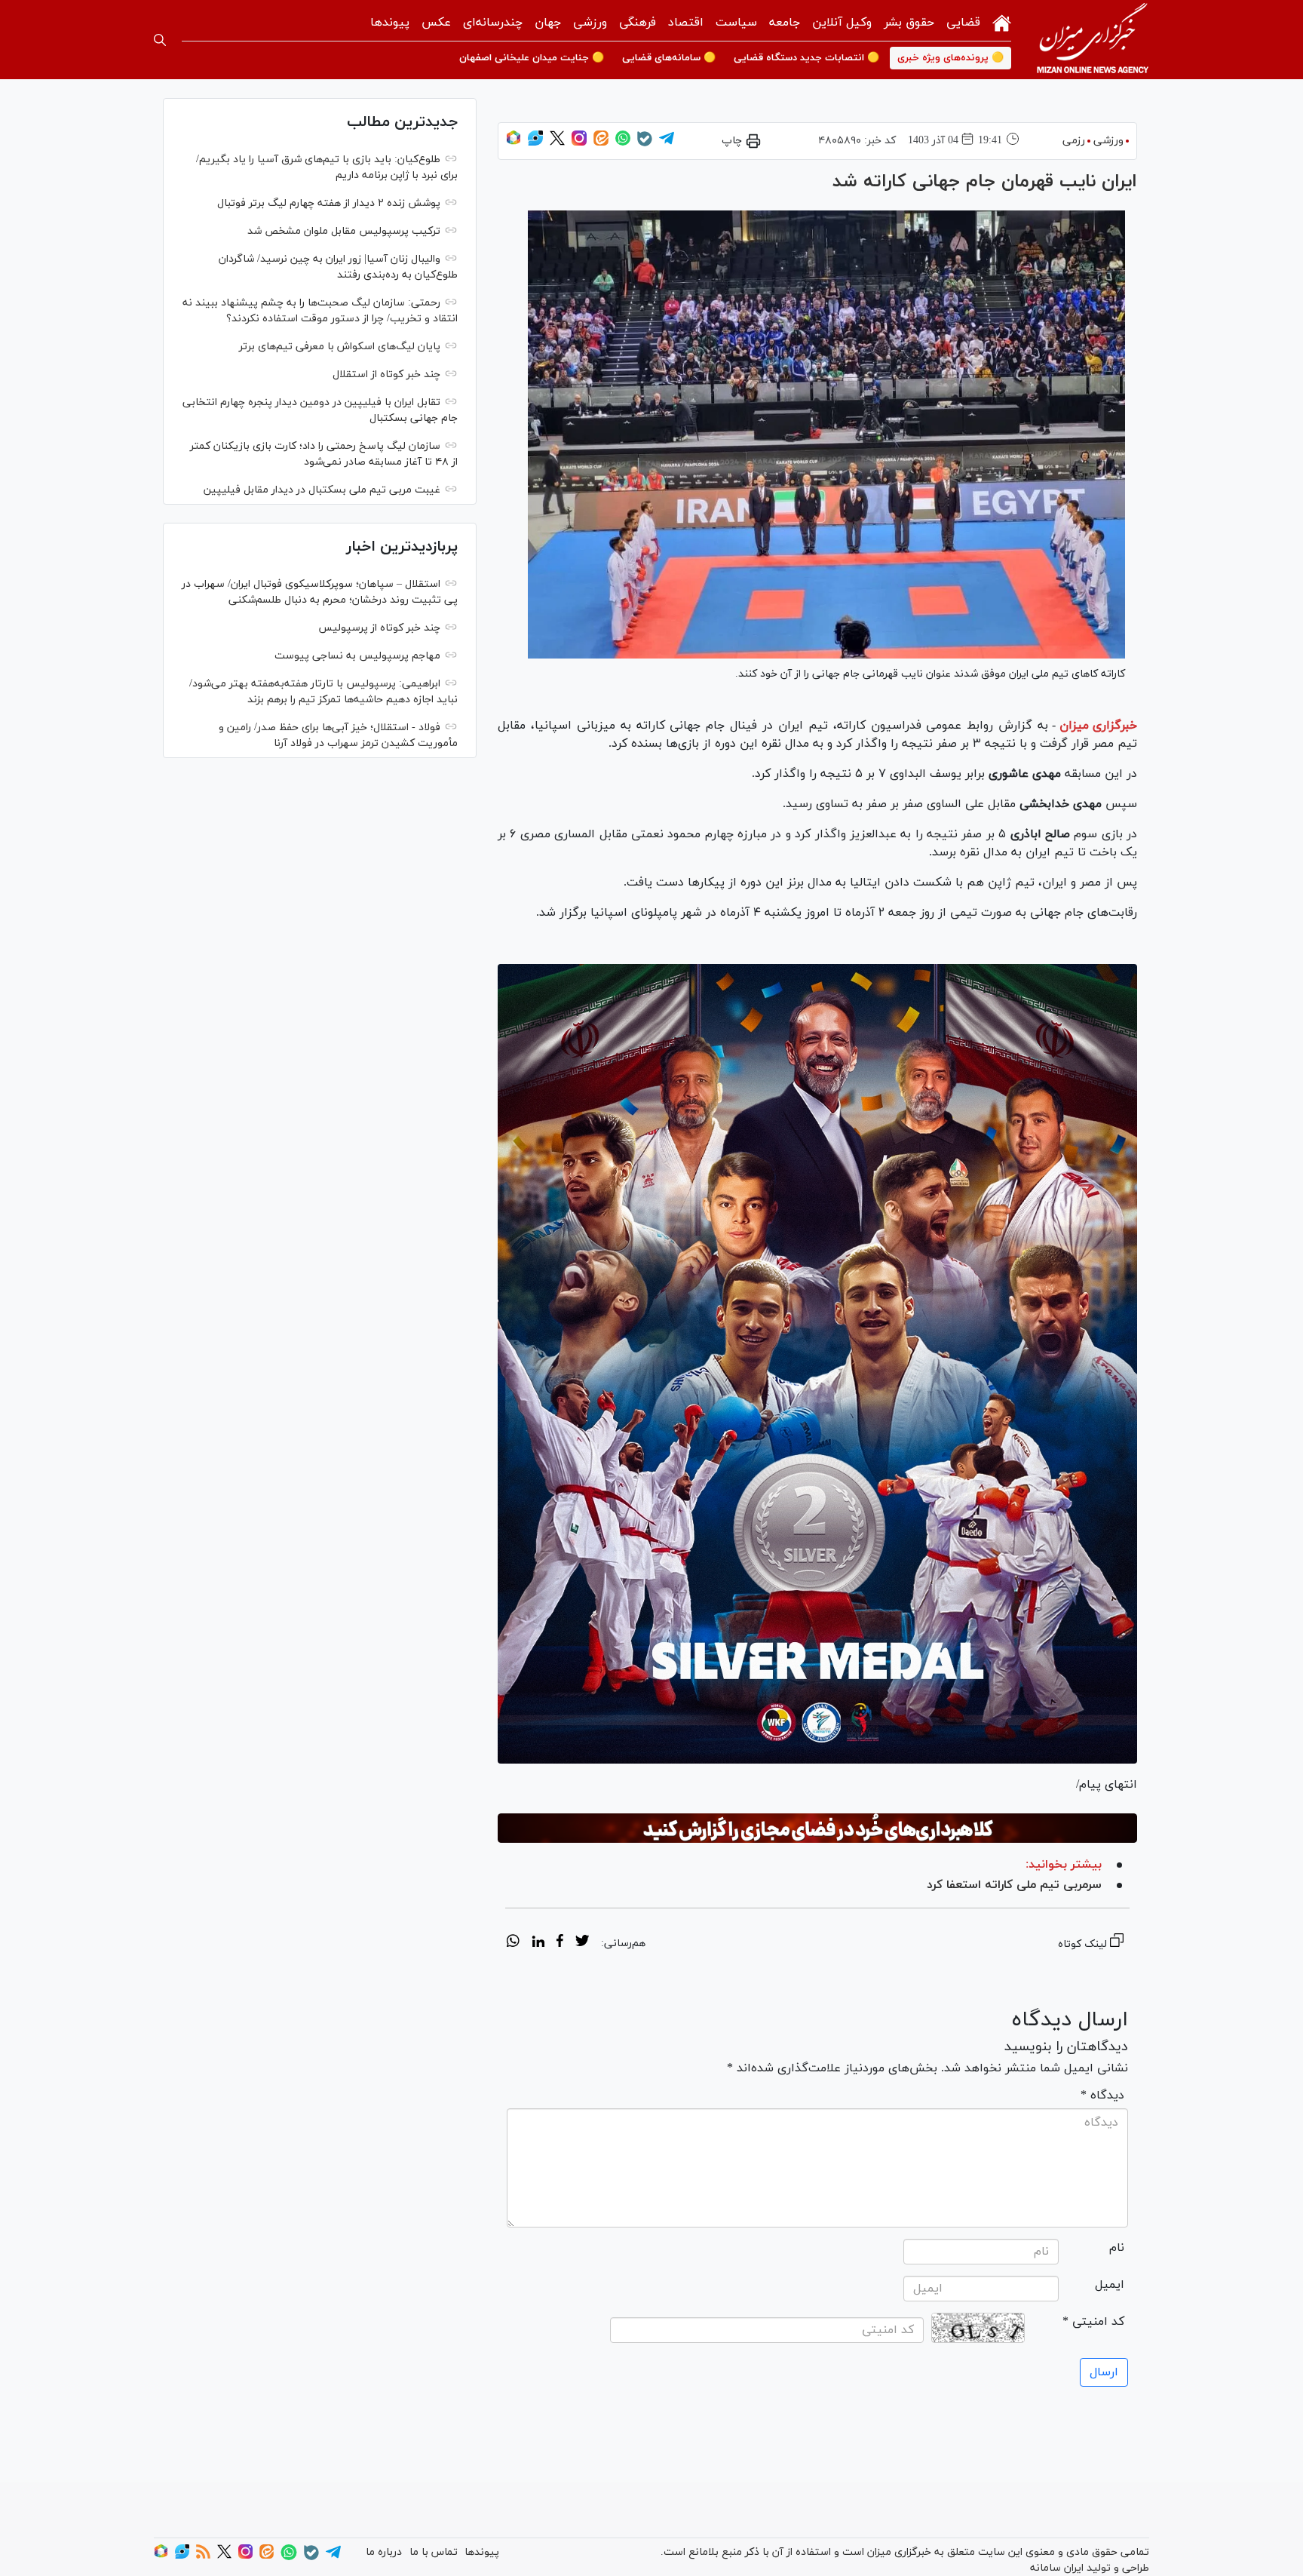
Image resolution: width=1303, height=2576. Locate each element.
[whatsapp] (513, 1943)
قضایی (963, 23)
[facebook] (560, 1943)
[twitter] (582, 1943)
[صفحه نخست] (1002, 21)
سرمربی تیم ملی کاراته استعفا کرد (1014, 1885)
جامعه (785, 23)
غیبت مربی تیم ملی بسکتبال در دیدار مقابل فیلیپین (322, 490)
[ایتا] (601, 143)
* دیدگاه (1102, 2095)
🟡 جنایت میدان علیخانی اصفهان (532, 58)
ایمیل (1110, 2285)
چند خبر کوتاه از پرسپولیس (379, 628)
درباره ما (384, 2552)
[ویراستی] (535, 143)
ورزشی (590, 23)
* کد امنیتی (1093, 2322)
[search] (160, 40)
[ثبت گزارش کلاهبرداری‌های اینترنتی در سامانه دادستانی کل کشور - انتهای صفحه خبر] (817, 1828)
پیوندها (390, 23)
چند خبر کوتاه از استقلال (386, 375)
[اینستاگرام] (579, 143)
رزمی (1074, 141)
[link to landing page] (1093, 40)
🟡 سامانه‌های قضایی (669, 58)
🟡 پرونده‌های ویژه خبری (950, 58)
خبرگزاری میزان (1098, 726)
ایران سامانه (1057, 2568)
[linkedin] (538, 1943)
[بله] (645, 144)
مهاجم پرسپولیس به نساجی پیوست (357, 656)
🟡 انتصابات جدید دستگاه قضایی (806, 58)
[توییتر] (557, 143)
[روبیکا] (514, 143)
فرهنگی (638, 23)
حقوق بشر (909, 23)
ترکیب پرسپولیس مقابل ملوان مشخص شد (344, 231)
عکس (436, 23)
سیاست (736, 23)
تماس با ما (434, 2552)
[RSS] (203, 2556)
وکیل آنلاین (842, 23)
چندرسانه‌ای (493, 23)
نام (1117, 2248)
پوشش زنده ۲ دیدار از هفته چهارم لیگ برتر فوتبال (329, 203)
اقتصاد (686, 23)
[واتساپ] (623, 143)
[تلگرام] (667, 143)
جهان (548, 23)
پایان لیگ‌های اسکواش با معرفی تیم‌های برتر (340, 347)
